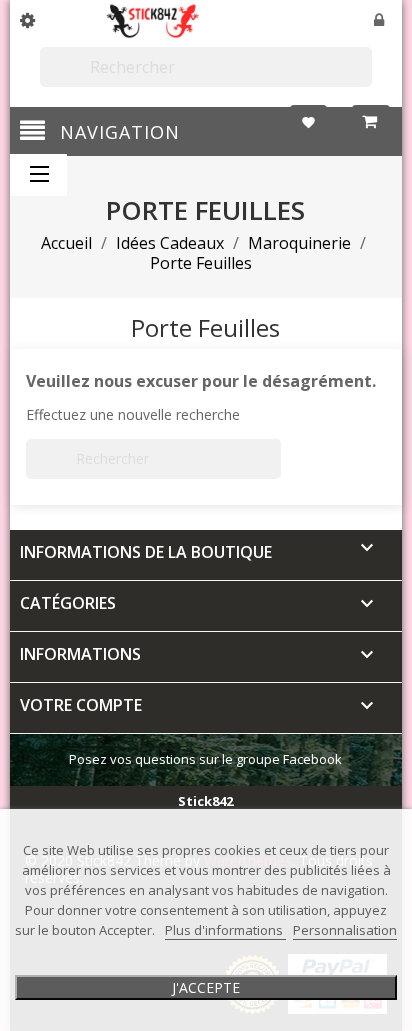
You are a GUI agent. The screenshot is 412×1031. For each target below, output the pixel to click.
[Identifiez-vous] (380, 21)
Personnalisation (345, 930)
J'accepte (206, 987)
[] (364, 78)
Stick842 (205, 801)
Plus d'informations (225, 930)
